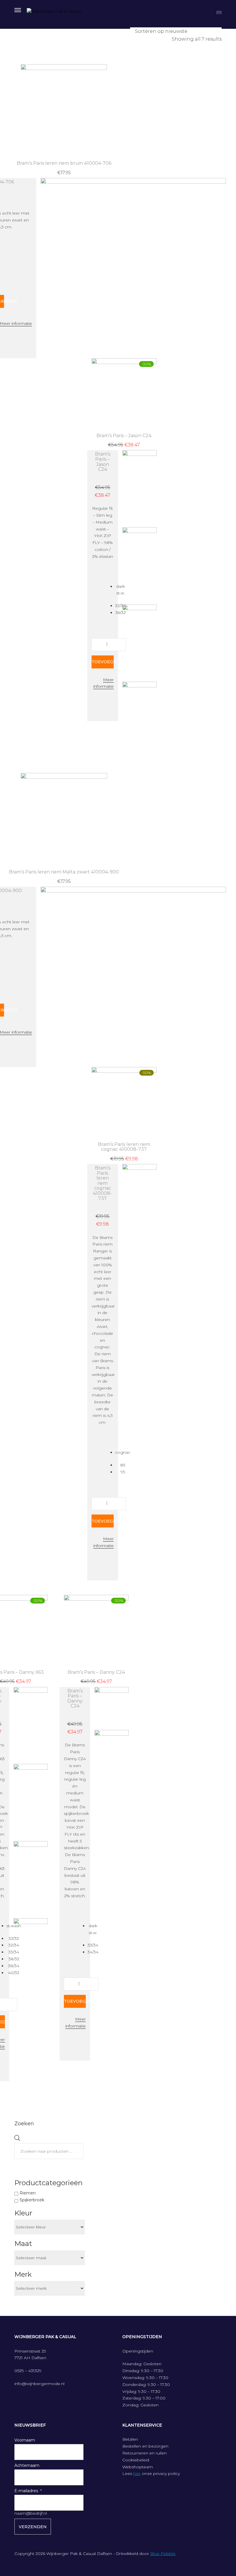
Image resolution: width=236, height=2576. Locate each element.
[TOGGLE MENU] (18, 9)
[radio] (120, 590)
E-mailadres (26, 2491)
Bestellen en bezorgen (145, 2446)
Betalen (130, 2439)
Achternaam (27, 2465)
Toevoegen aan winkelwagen (102, 662)
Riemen (28, 2193)
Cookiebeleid (136, 2460)
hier (137, 2473)
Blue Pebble (163, 2554)
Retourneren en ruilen (144, 2453)
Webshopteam (138, 2467)
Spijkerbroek (32, 2200)
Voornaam (25, 2440)
